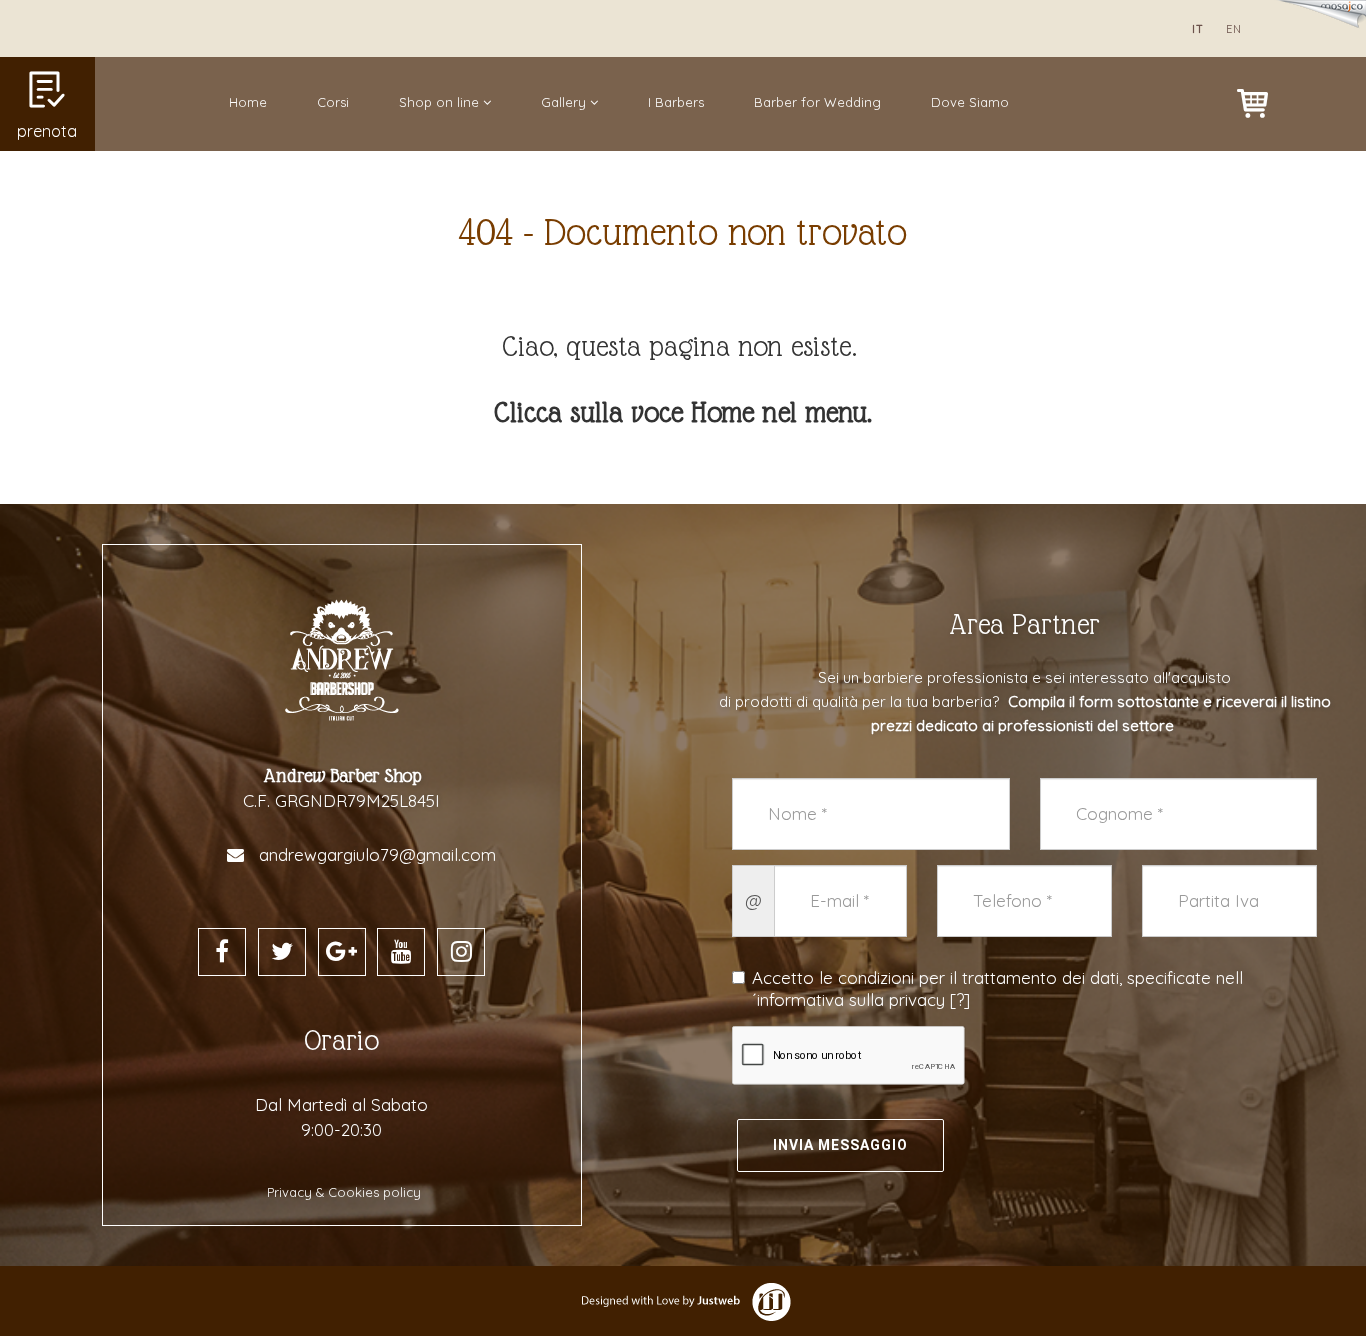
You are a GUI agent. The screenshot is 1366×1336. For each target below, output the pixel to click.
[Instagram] (461, 952)
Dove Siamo (970, 102)
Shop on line (441, 102)
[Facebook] (222, 952)
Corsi (333, 102)
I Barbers (676, 102)
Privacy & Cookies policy (344, 1192)
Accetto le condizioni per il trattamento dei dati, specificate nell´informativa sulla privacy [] (997, 988)
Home (248, 102)
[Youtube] (401, 952)
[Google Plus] (342, 952)
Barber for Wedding (817, 102)
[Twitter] (282, 952)
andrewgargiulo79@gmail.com (377, 854)
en (1234, 29)
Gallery (565, 102)
